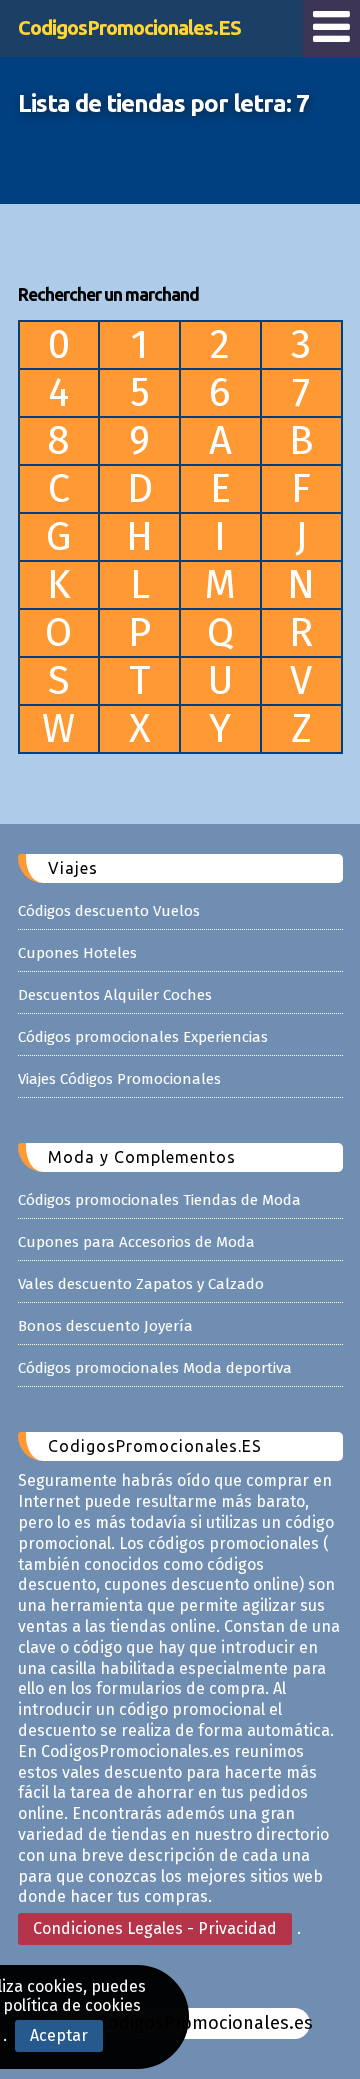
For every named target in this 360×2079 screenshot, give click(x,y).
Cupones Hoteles (77, 953)
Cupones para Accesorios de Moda (136, 1242)
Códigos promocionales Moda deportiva (155, 1368)
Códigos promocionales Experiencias (143, 1037)
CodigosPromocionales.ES (129, 27)
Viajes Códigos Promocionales (119, 1079)
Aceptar (59, 2035)
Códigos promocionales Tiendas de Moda (159, 1200)
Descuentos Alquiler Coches (115, 995)
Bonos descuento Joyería (105, 1326)
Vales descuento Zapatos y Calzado (141, 1284)
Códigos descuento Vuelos (109, 911)
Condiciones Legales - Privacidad (155, 1928)
